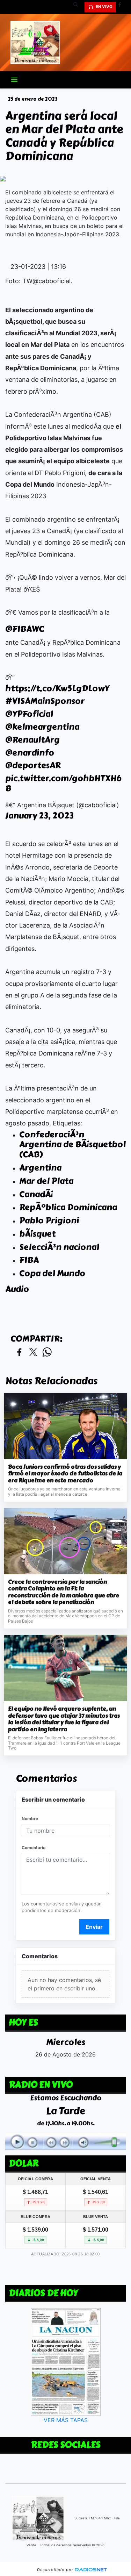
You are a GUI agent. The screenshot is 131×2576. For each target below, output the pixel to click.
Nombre (30, 1819)
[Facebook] (122, 7)
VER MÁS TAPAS (66, 2420)
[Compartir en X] (33, 1353)
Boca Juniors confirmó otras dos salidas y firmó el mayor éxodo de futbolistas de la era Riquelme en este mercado (65, 1474)
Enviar (94, 1927)
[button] (78, 7)
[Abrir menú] (14, 80)
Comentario (34, 1848)
